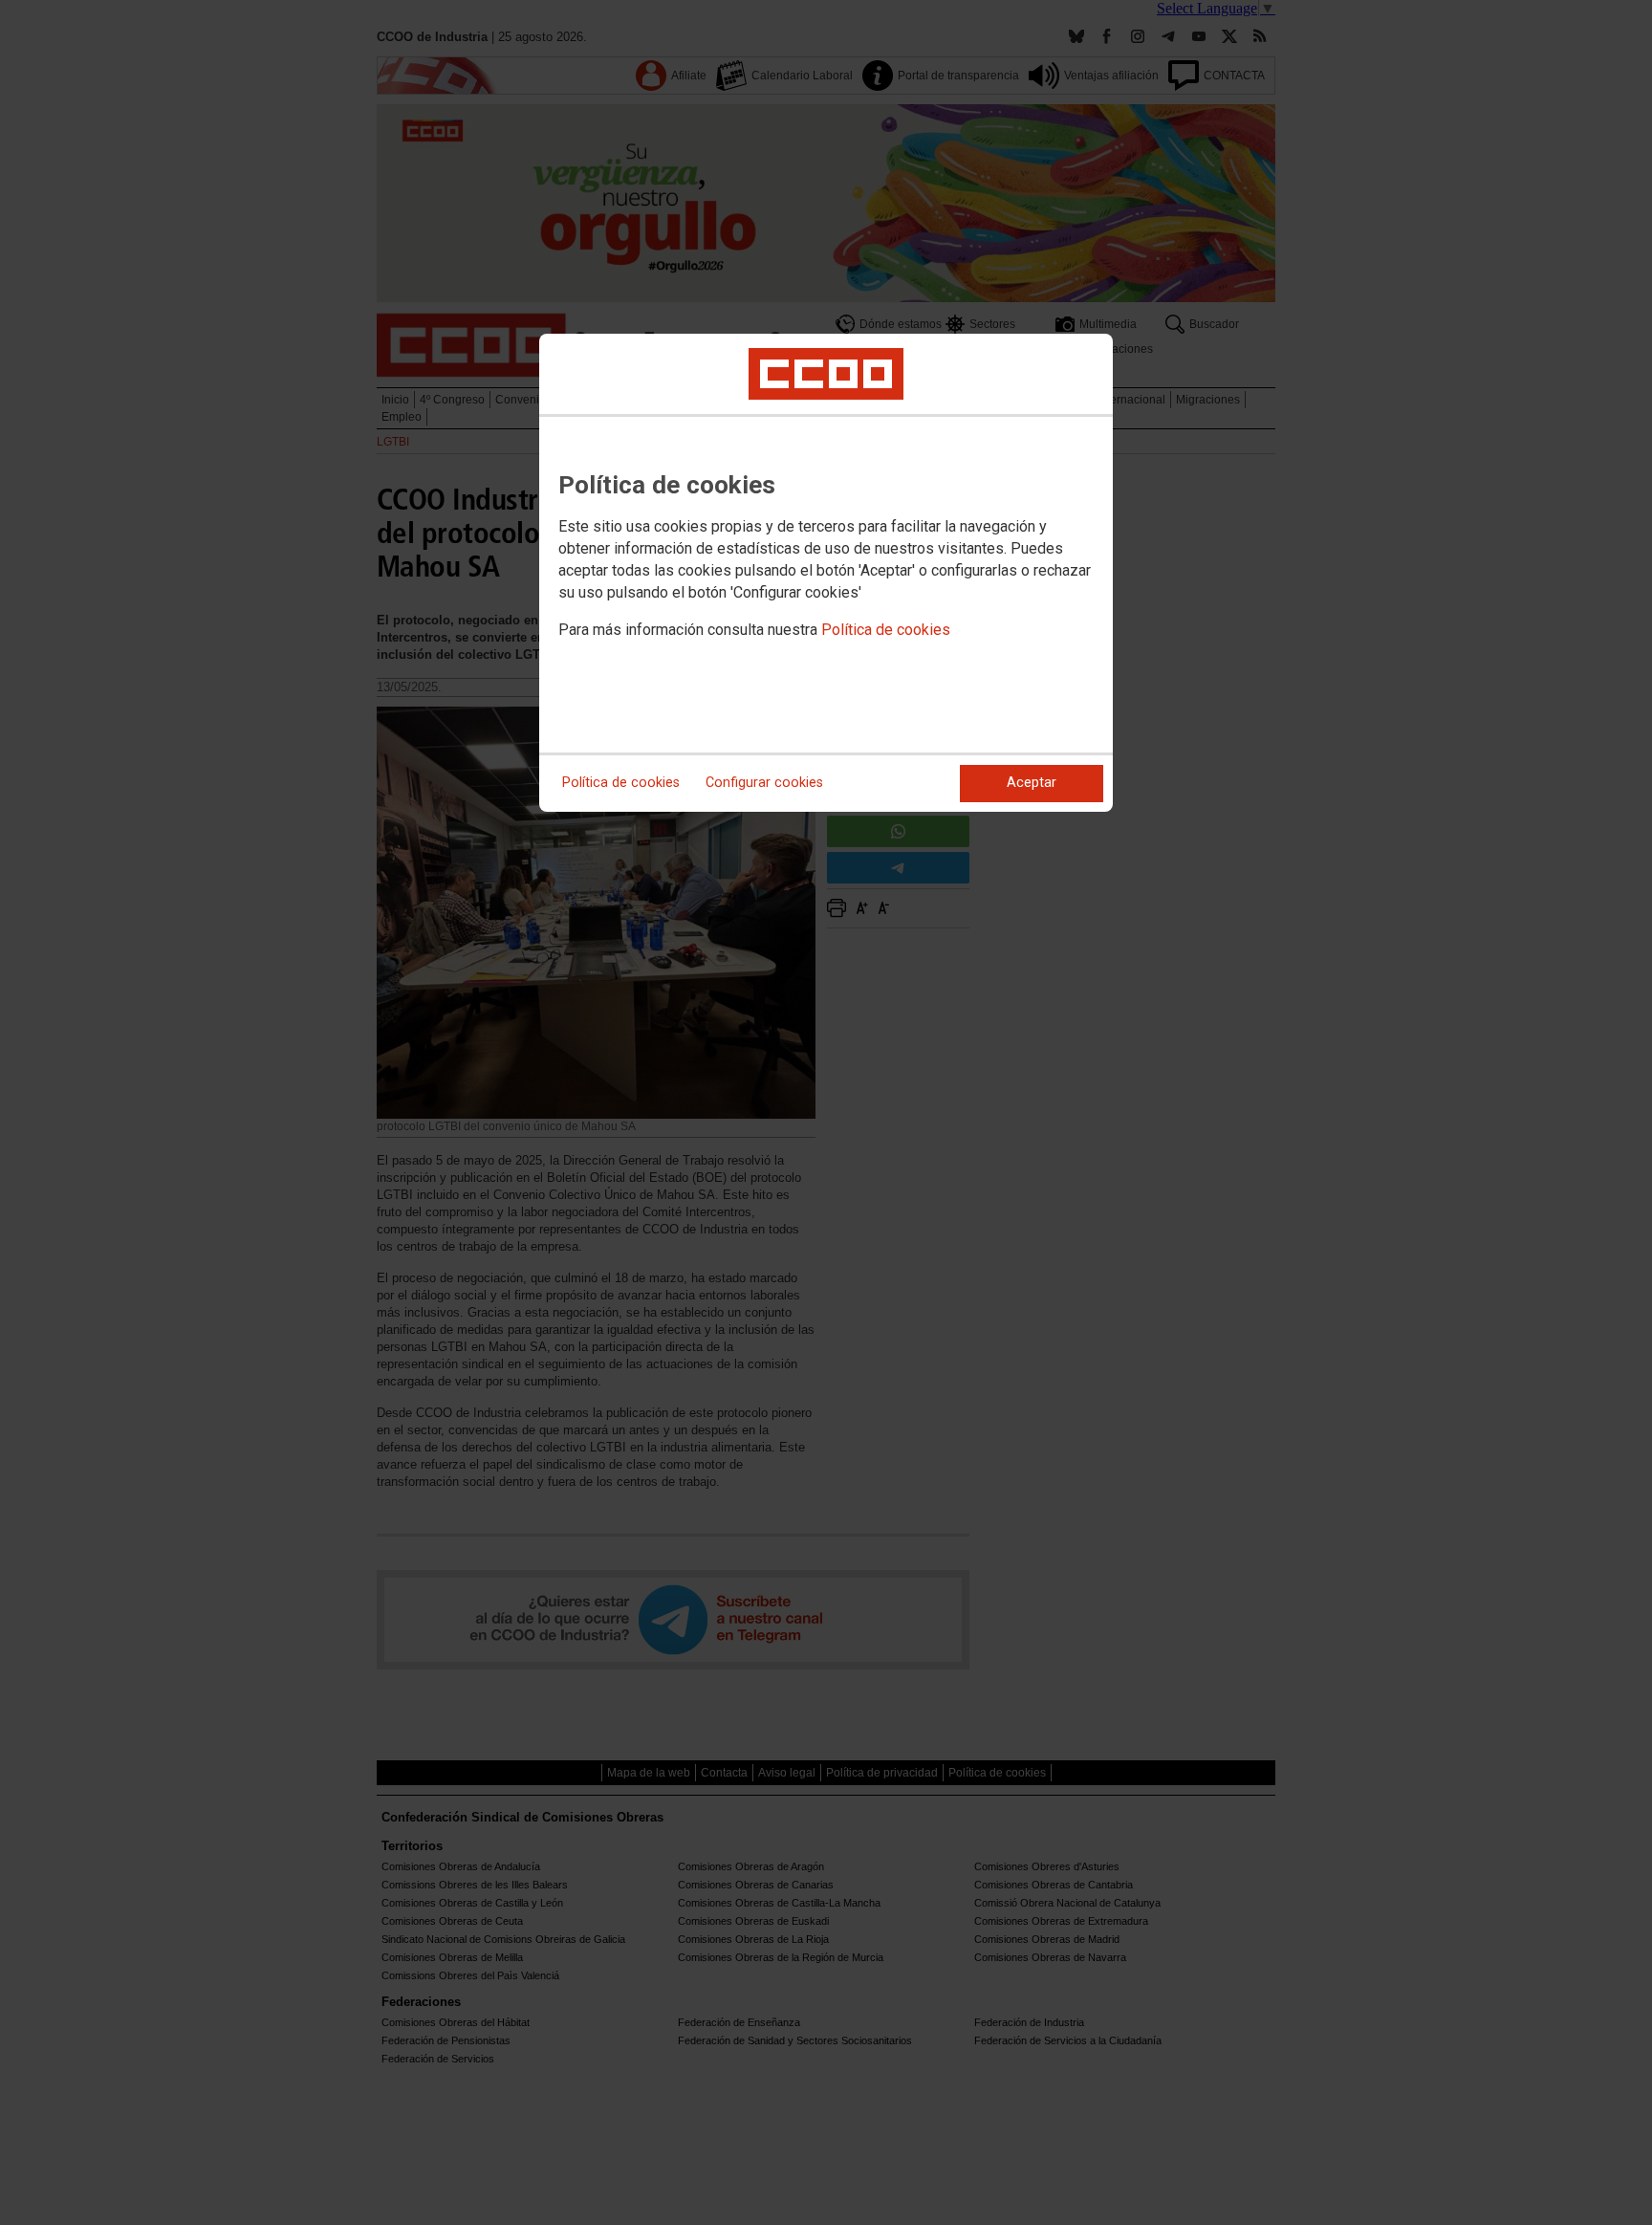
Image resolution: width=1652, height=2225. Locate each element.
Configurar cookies (764, 783)
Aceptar (1032, 783)
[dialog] (826, 573)
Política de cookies (886, 630)
